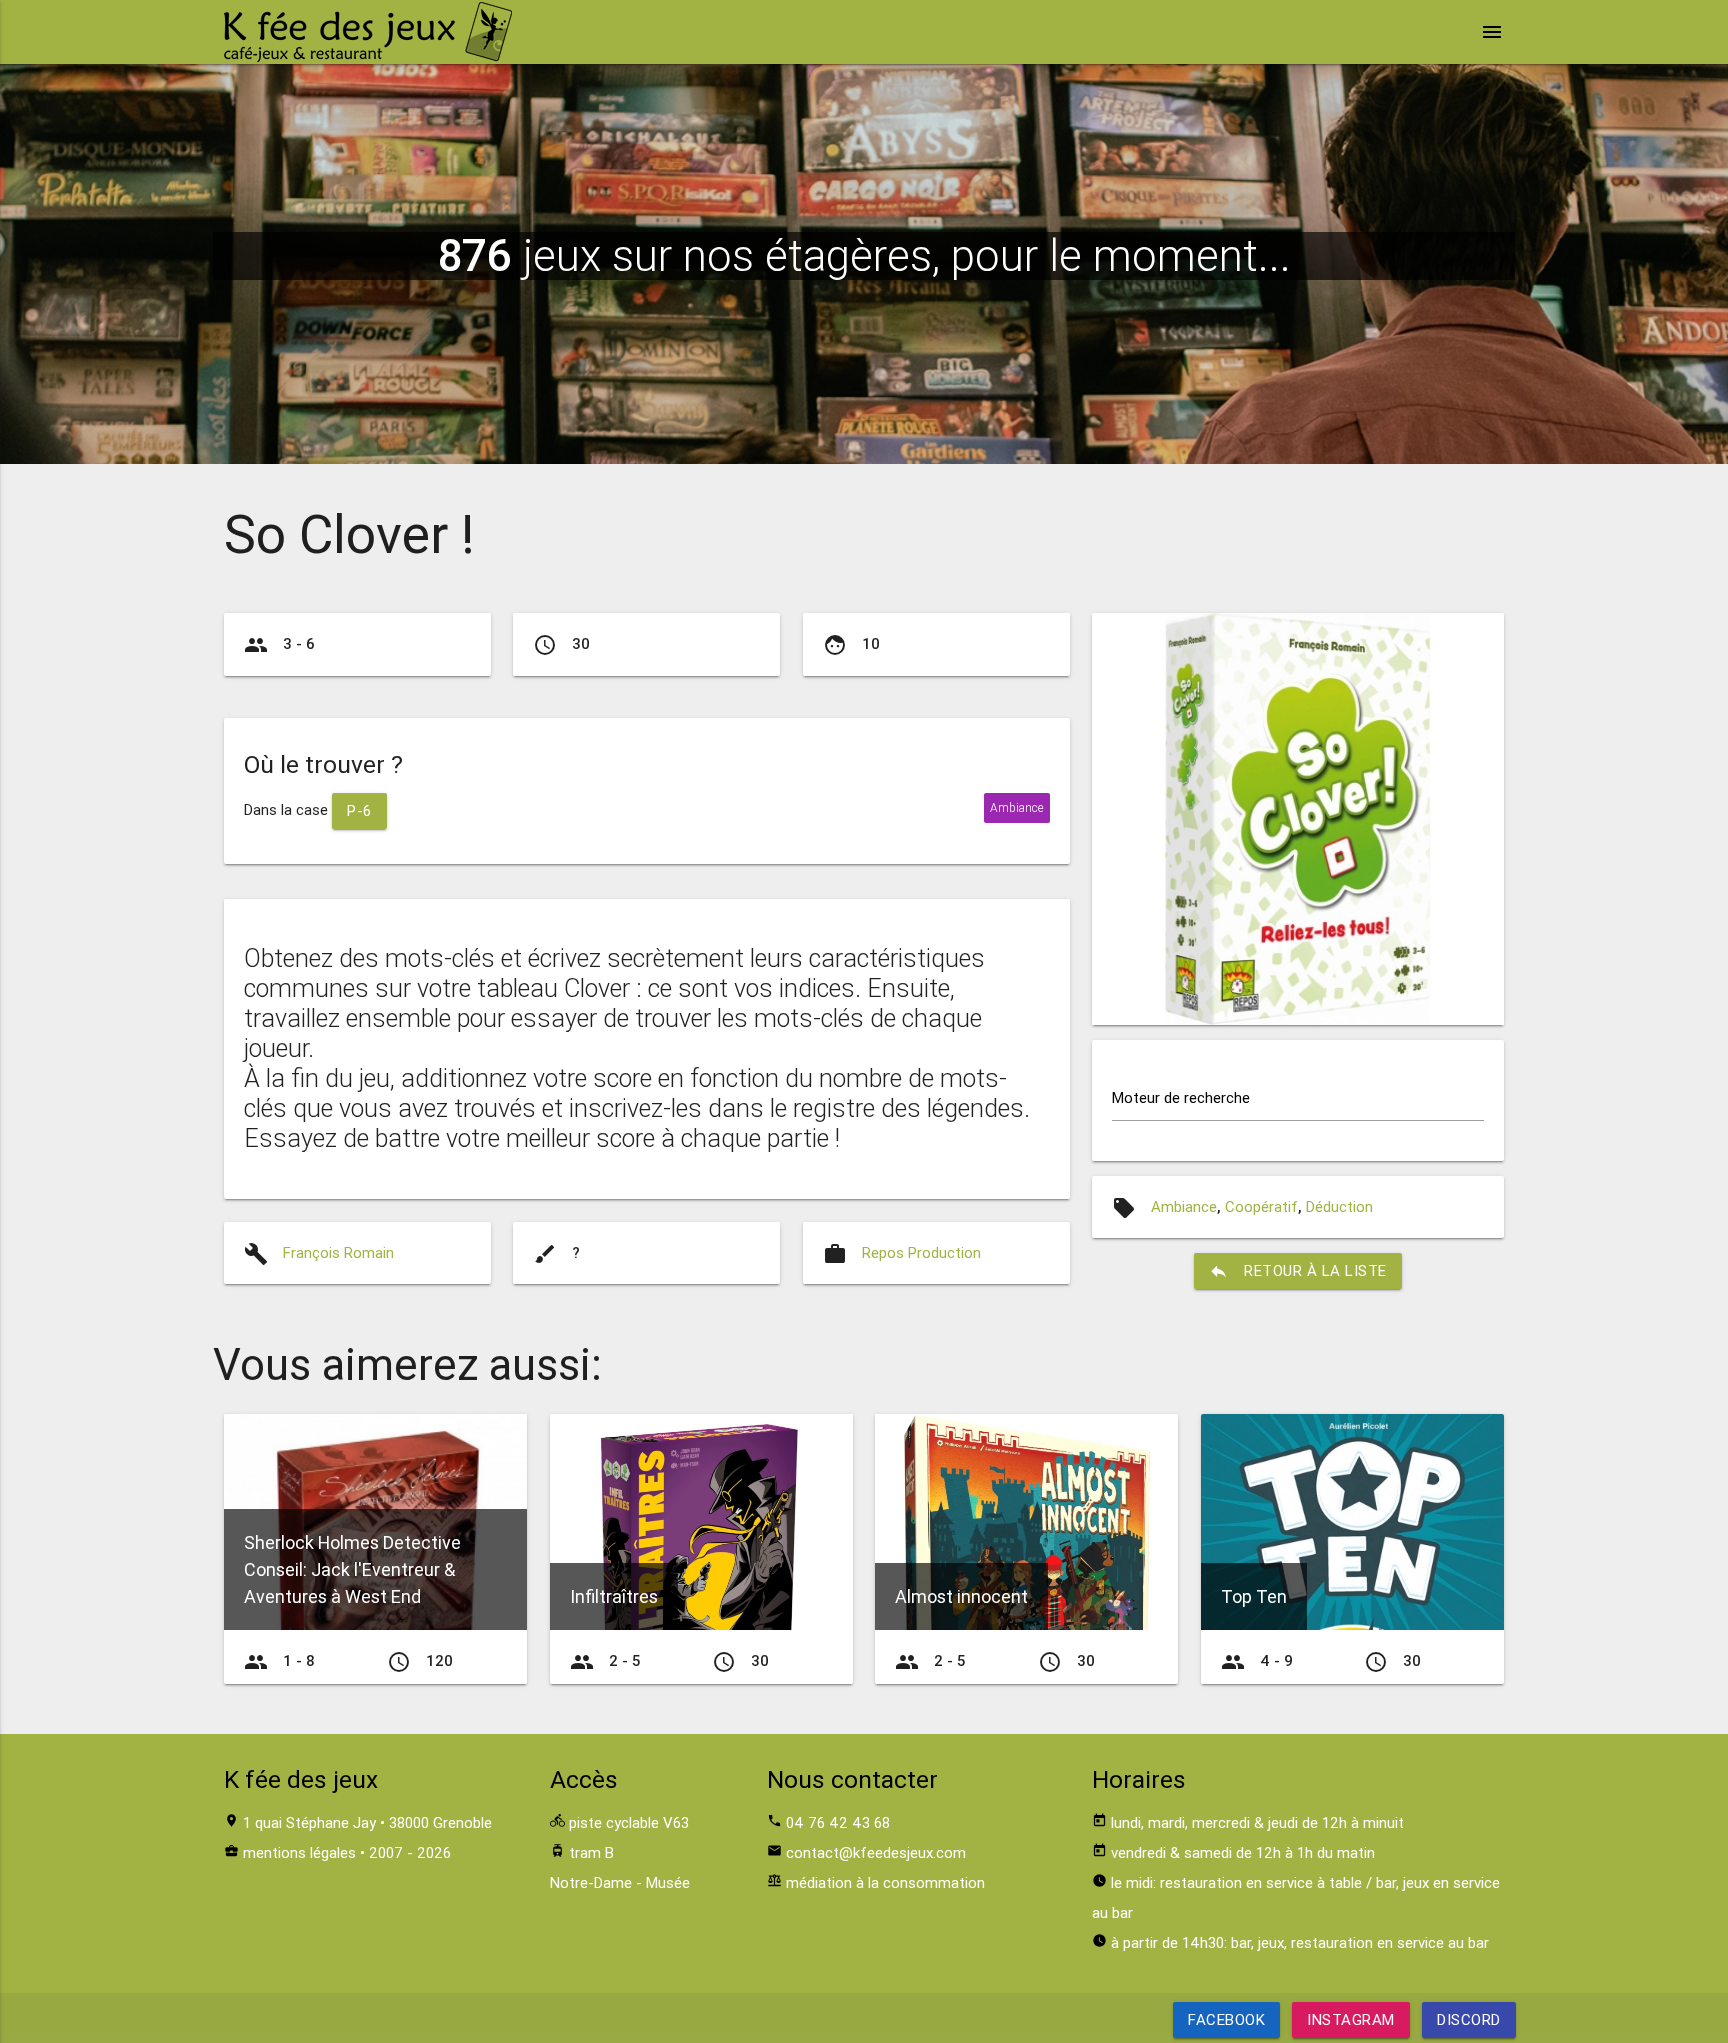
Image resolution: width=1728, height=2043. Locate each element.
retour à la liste (1298, 1271)
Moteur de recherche (1181, 1097)
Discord (1469, 2019)
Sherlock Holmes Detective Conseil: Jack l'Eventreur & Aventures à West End (352, 1569)
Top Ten (1254, 1596)
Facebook (1226, 2019)
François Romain (338, 1252)
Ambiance (1184, 1206)
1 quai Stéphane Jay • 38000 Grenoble (367, 1822)
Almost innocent (961, 1596)
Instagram (1351, 2019)
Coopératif (1261, 1206)
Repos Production (921, 1252)
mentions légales (299, 1852)
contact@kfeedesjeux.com (876, 1852)
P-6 (359, 810)
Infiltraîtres (614, 1596)
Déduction (1339, 1206)
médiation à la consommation (885, 1882)
